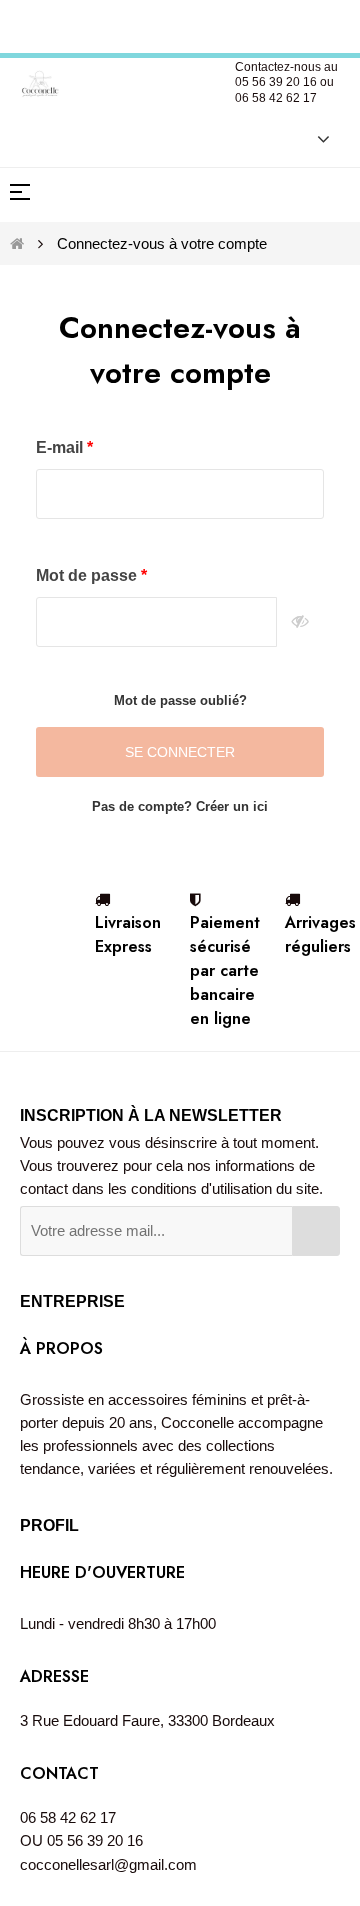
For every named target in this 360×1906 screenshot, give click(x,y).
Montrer (300, 622)
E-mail (61, 447)
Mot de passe (88, 575)
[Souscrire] (316, 1231)
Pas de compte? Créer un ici (180, 806)
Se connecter (180, 752)
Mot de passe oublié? (180, 700)
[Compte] (313, 138)
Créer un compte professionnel (182, 23)
